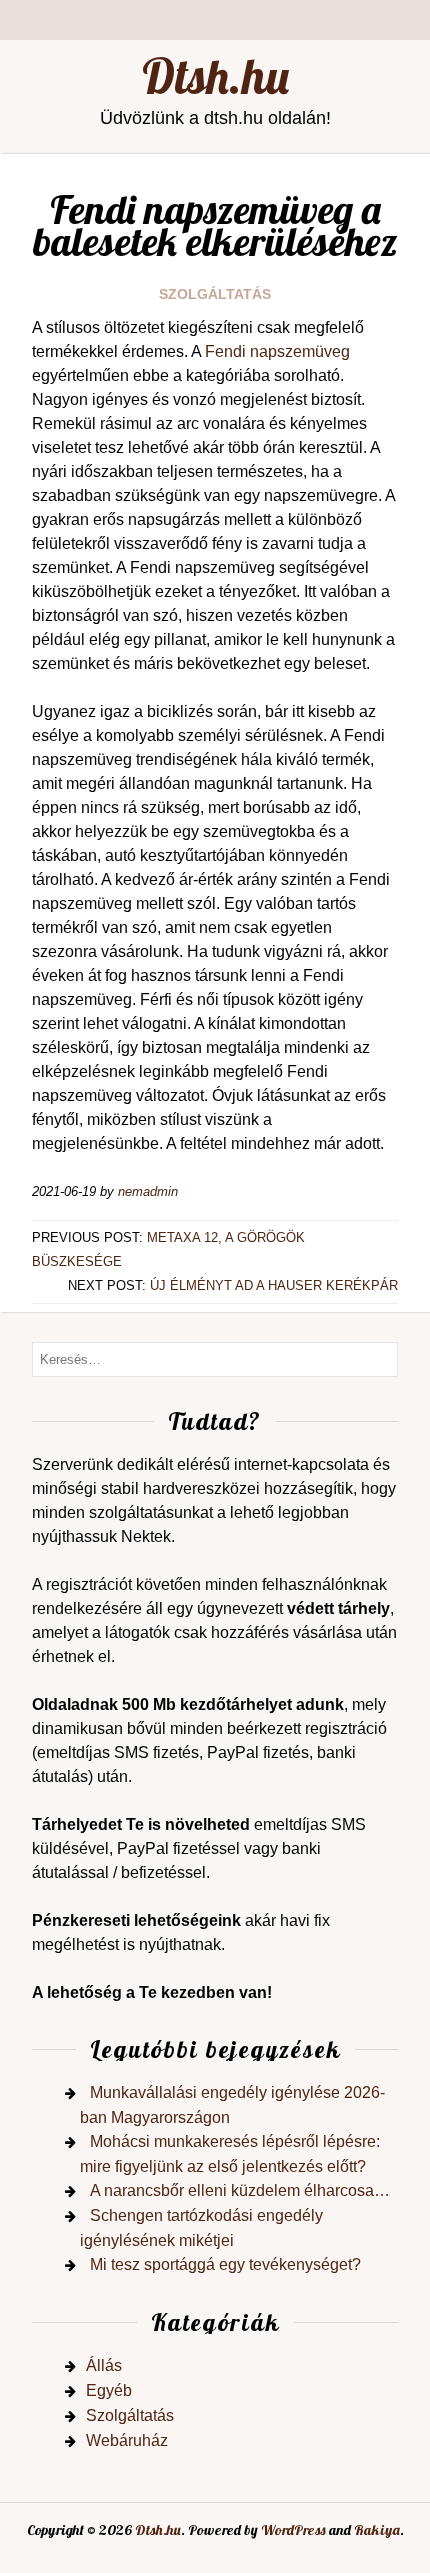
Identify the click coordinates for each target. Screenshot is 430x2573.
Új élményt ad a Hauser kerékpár (274, 1285)
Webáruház (127, 2440)
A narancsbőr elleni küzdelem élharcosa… (240, 2190)
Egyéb (109, 2390)
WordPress (293, 2530)
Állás (104, 2365)
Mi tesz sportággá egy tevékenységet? (225, 2264)
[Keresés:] (215, 1358)
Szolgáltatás (215, 294)
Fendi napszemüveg (277, 351)
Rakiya (377, 2530)
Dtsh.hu (215, 76)
